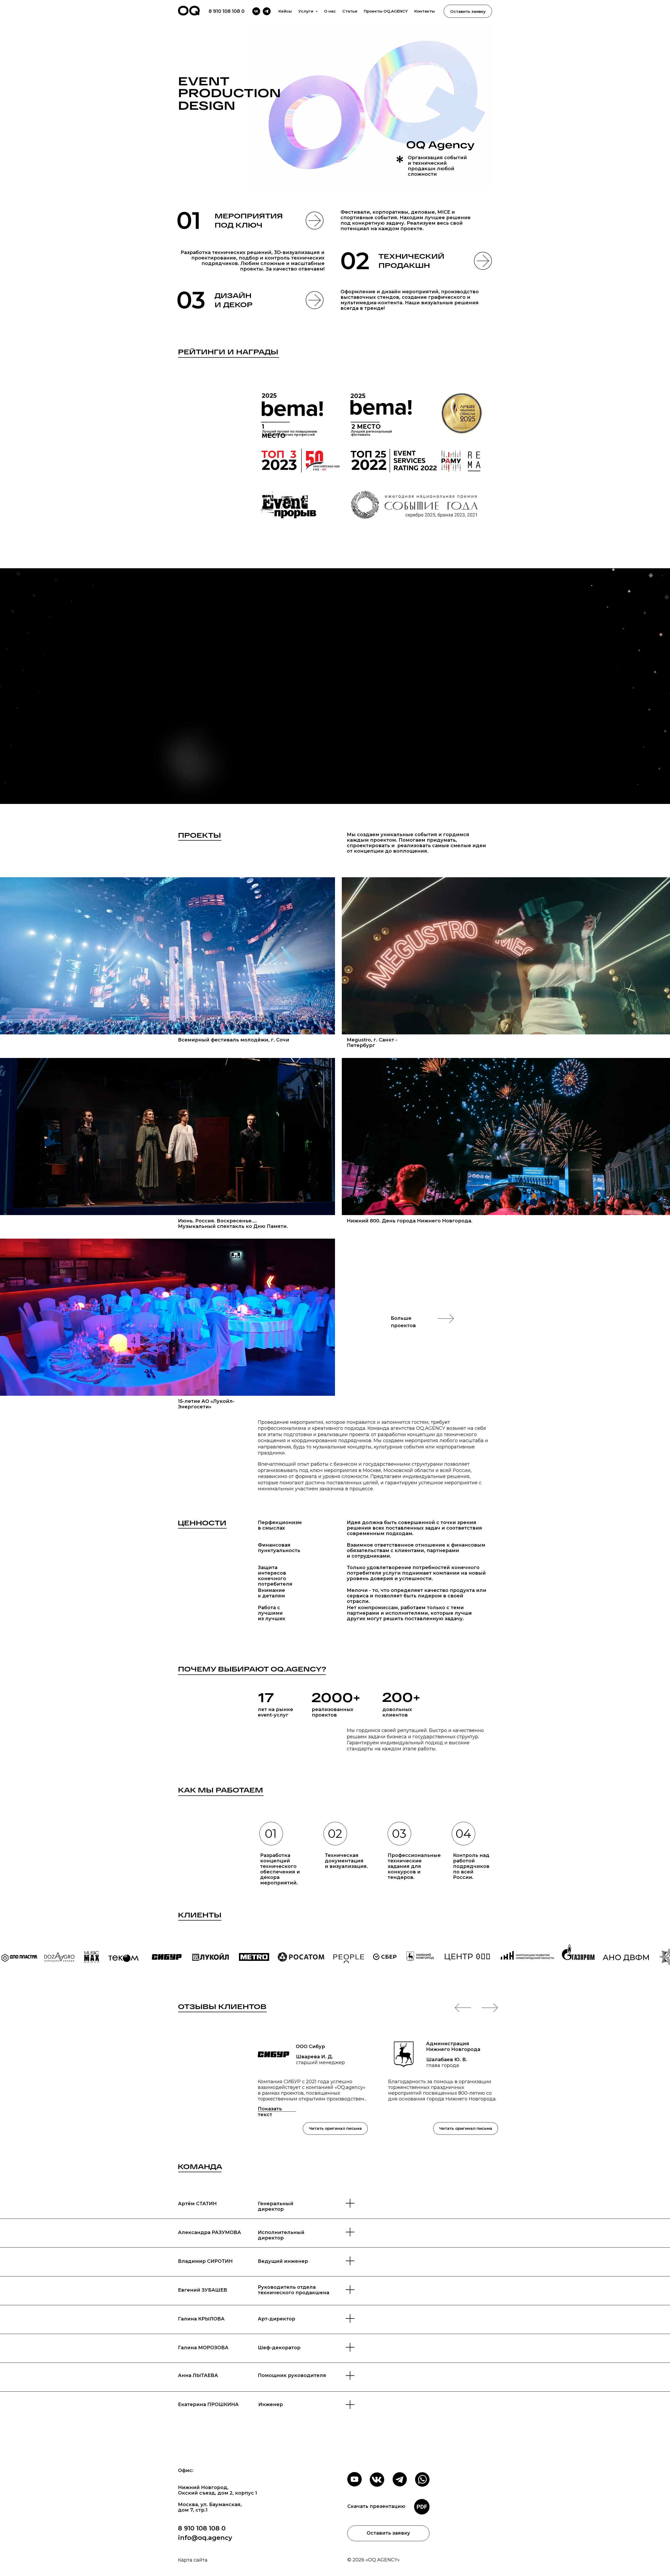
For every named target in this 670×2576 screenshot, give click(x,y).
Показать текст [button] (270, 2112)
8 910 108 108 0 (227, 11)
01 (189, 220)
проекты (199, 835)
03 (191, 300)
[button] (335, 686)
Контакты (425, 11)
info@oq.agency (205, 2538)
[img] (167, 956)
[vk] (256, 11)
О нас (330, 11)
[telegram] (267, 11)
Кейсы (285, 11)
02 (355, 261)
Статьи (350, 11)
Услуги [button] (306, 11)
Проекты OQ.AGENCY (386, 11)
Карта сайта (193, 2560)
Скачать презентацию (376, 2506)
